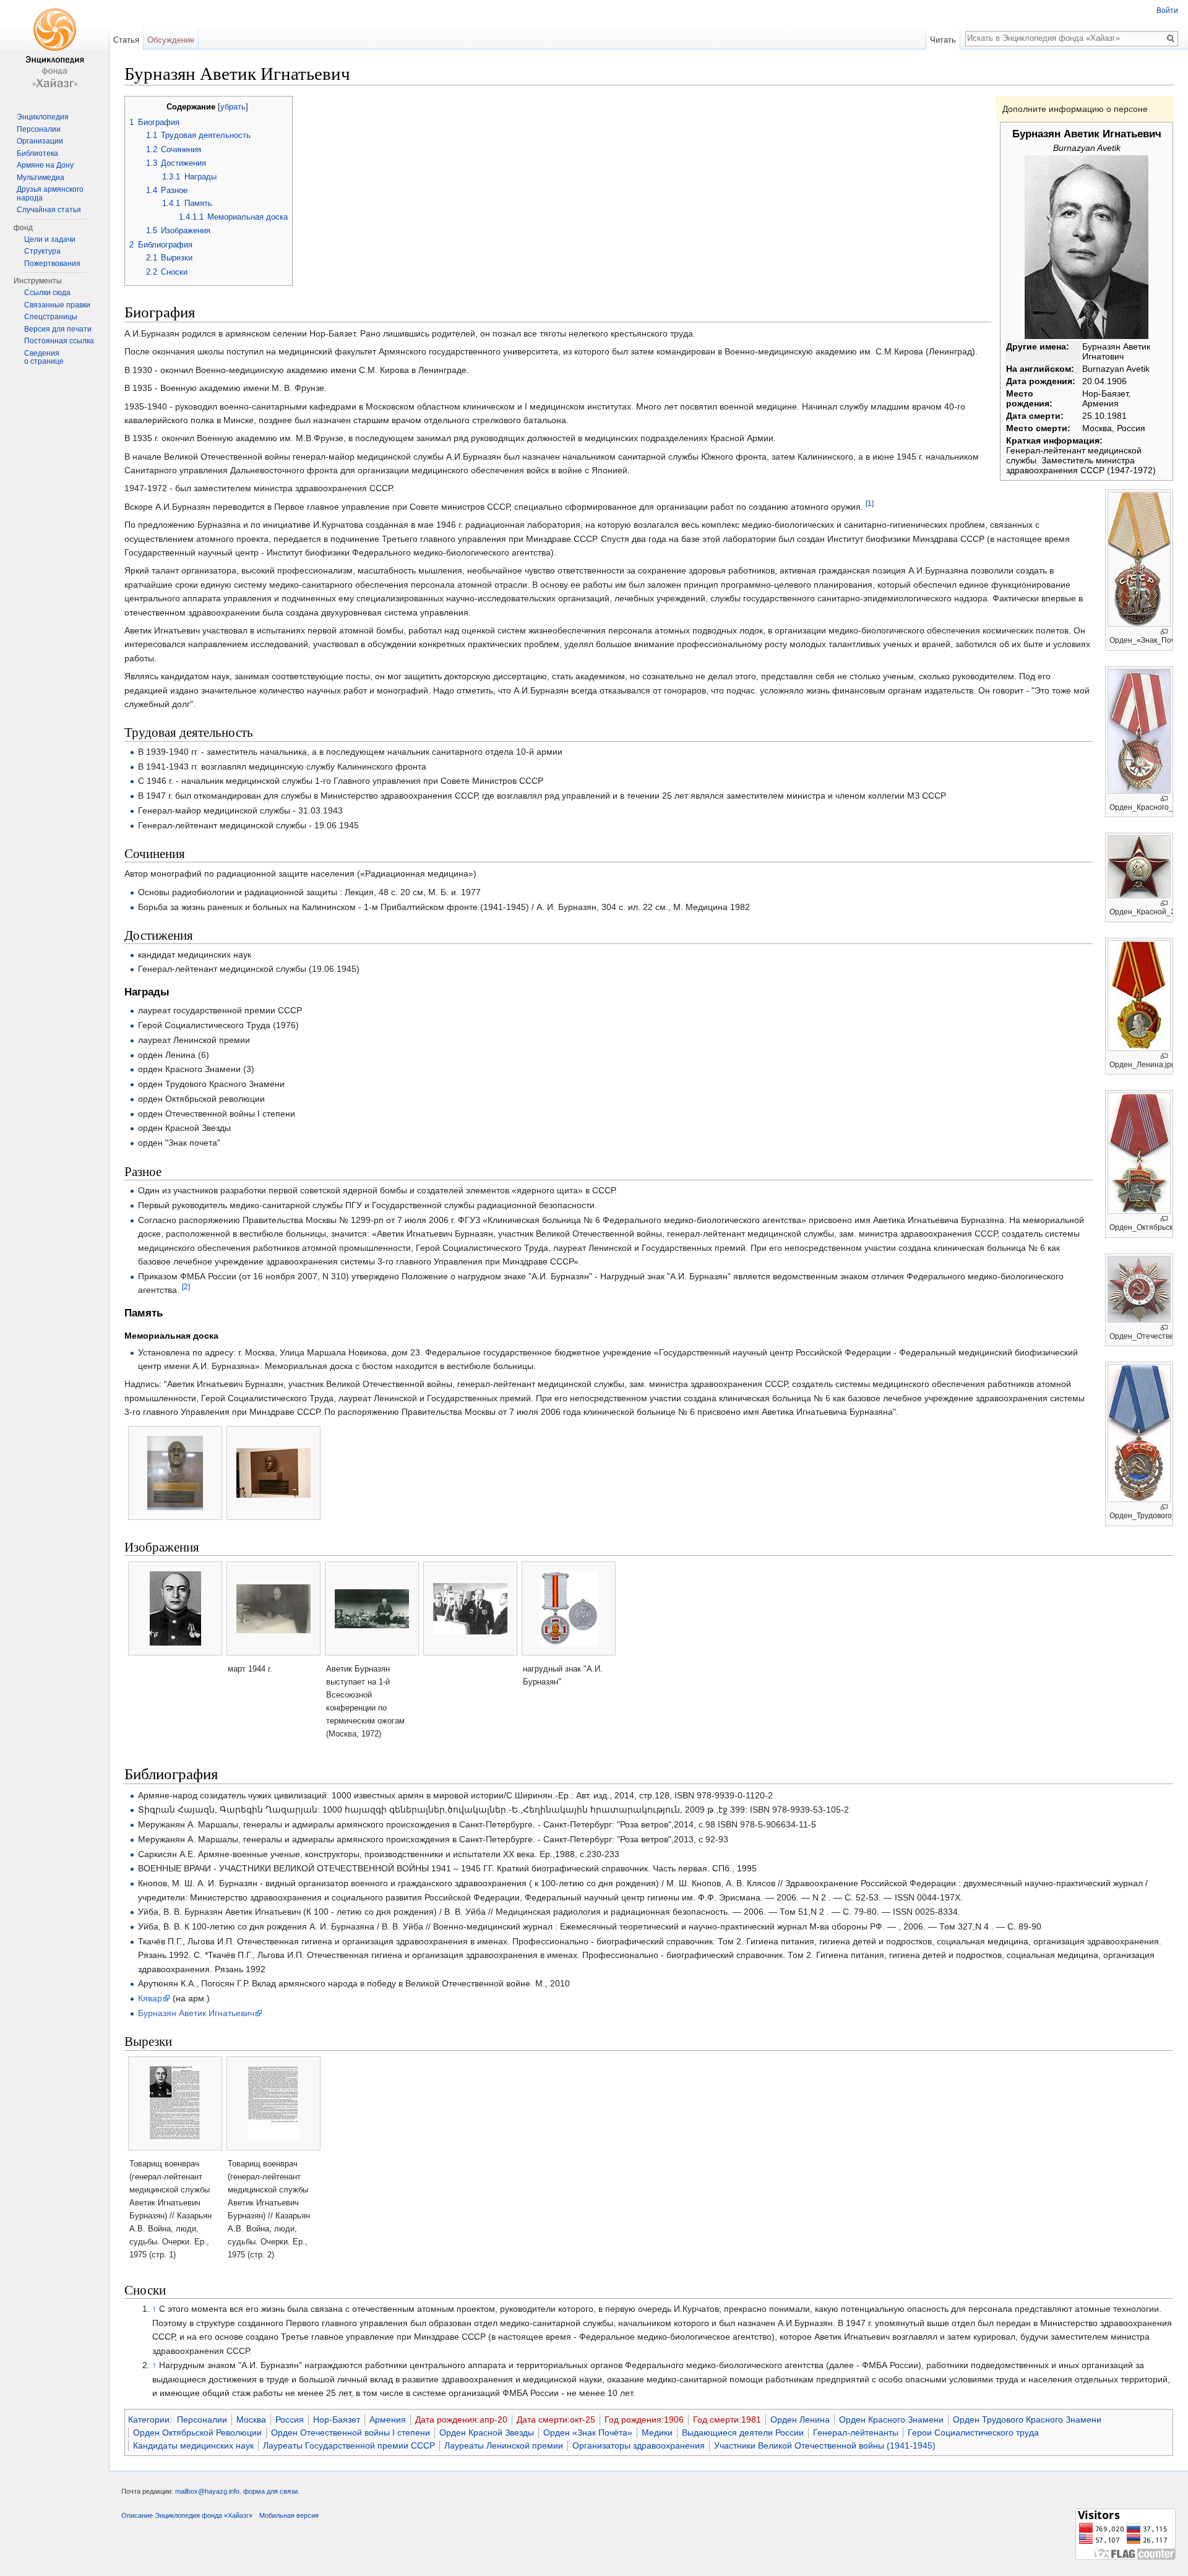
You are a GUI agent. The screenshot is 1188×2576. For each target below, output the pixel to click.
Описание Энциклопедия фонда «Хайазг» (187, 2515)
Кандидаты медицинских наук (193, 2445)
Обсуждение (171, 40)
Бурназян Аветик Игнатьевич (196, 2013)
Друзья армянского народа (50, 194)
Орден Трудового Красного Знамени (1027, 2419)
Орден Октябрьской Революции (197, 2432)
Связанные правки (57, 305)
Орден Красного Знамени (891, 2419)
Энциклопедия (43, 117)
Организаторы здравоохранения (639, 2445)
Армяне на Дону (45, 165)
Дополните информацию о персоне (1075, 109)
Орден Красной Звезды (487, 2432)
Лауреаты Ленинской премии (504, 2445)
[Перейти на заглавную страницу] (54, 49)
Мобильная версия (289, 2515)
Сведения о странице (44, 358)
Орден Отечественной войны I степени (351, 2432)
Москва (251, 2419)
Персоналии (202, 2419)
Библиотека (37, 153)
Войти (1167, 11)
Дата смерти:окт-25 (556, 2419)
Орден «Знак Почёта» (588, 2432)
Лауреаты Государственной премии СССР (349, 2445)
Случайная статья (49, 210)
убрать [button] (233, 107)
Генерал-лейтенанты (856, 2432)
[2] (186, 1286)
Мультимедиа (41, 178)
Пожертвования (52, 264)
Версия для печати (58, 329)
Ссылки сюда (47, 293)
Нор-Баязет (337, 2419)
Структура (42, 251)
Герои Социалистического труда (973, 2432)
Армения (388, 2419)
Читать (943, 40)
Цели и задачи (50, 239)
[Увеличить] (1164, 632)
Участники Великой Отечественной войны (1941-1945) (825, 2445)
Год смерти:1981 (727, 2419)
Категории (149, 2419)
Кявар (150, 1998)
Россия (290, 2419)
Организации (40, 141)
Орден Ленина (800, 2419)
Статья (126, 40)
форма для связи (270, 2491)
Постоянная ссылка (59, 341)
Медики (657, 2432)
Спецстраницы (51, 317)
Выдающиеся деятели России (743, 2432)
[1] (870, 503)
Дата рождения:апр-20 (461, 2419)
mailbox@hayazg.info (207, 2491)
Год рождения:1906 (644, 2419)
